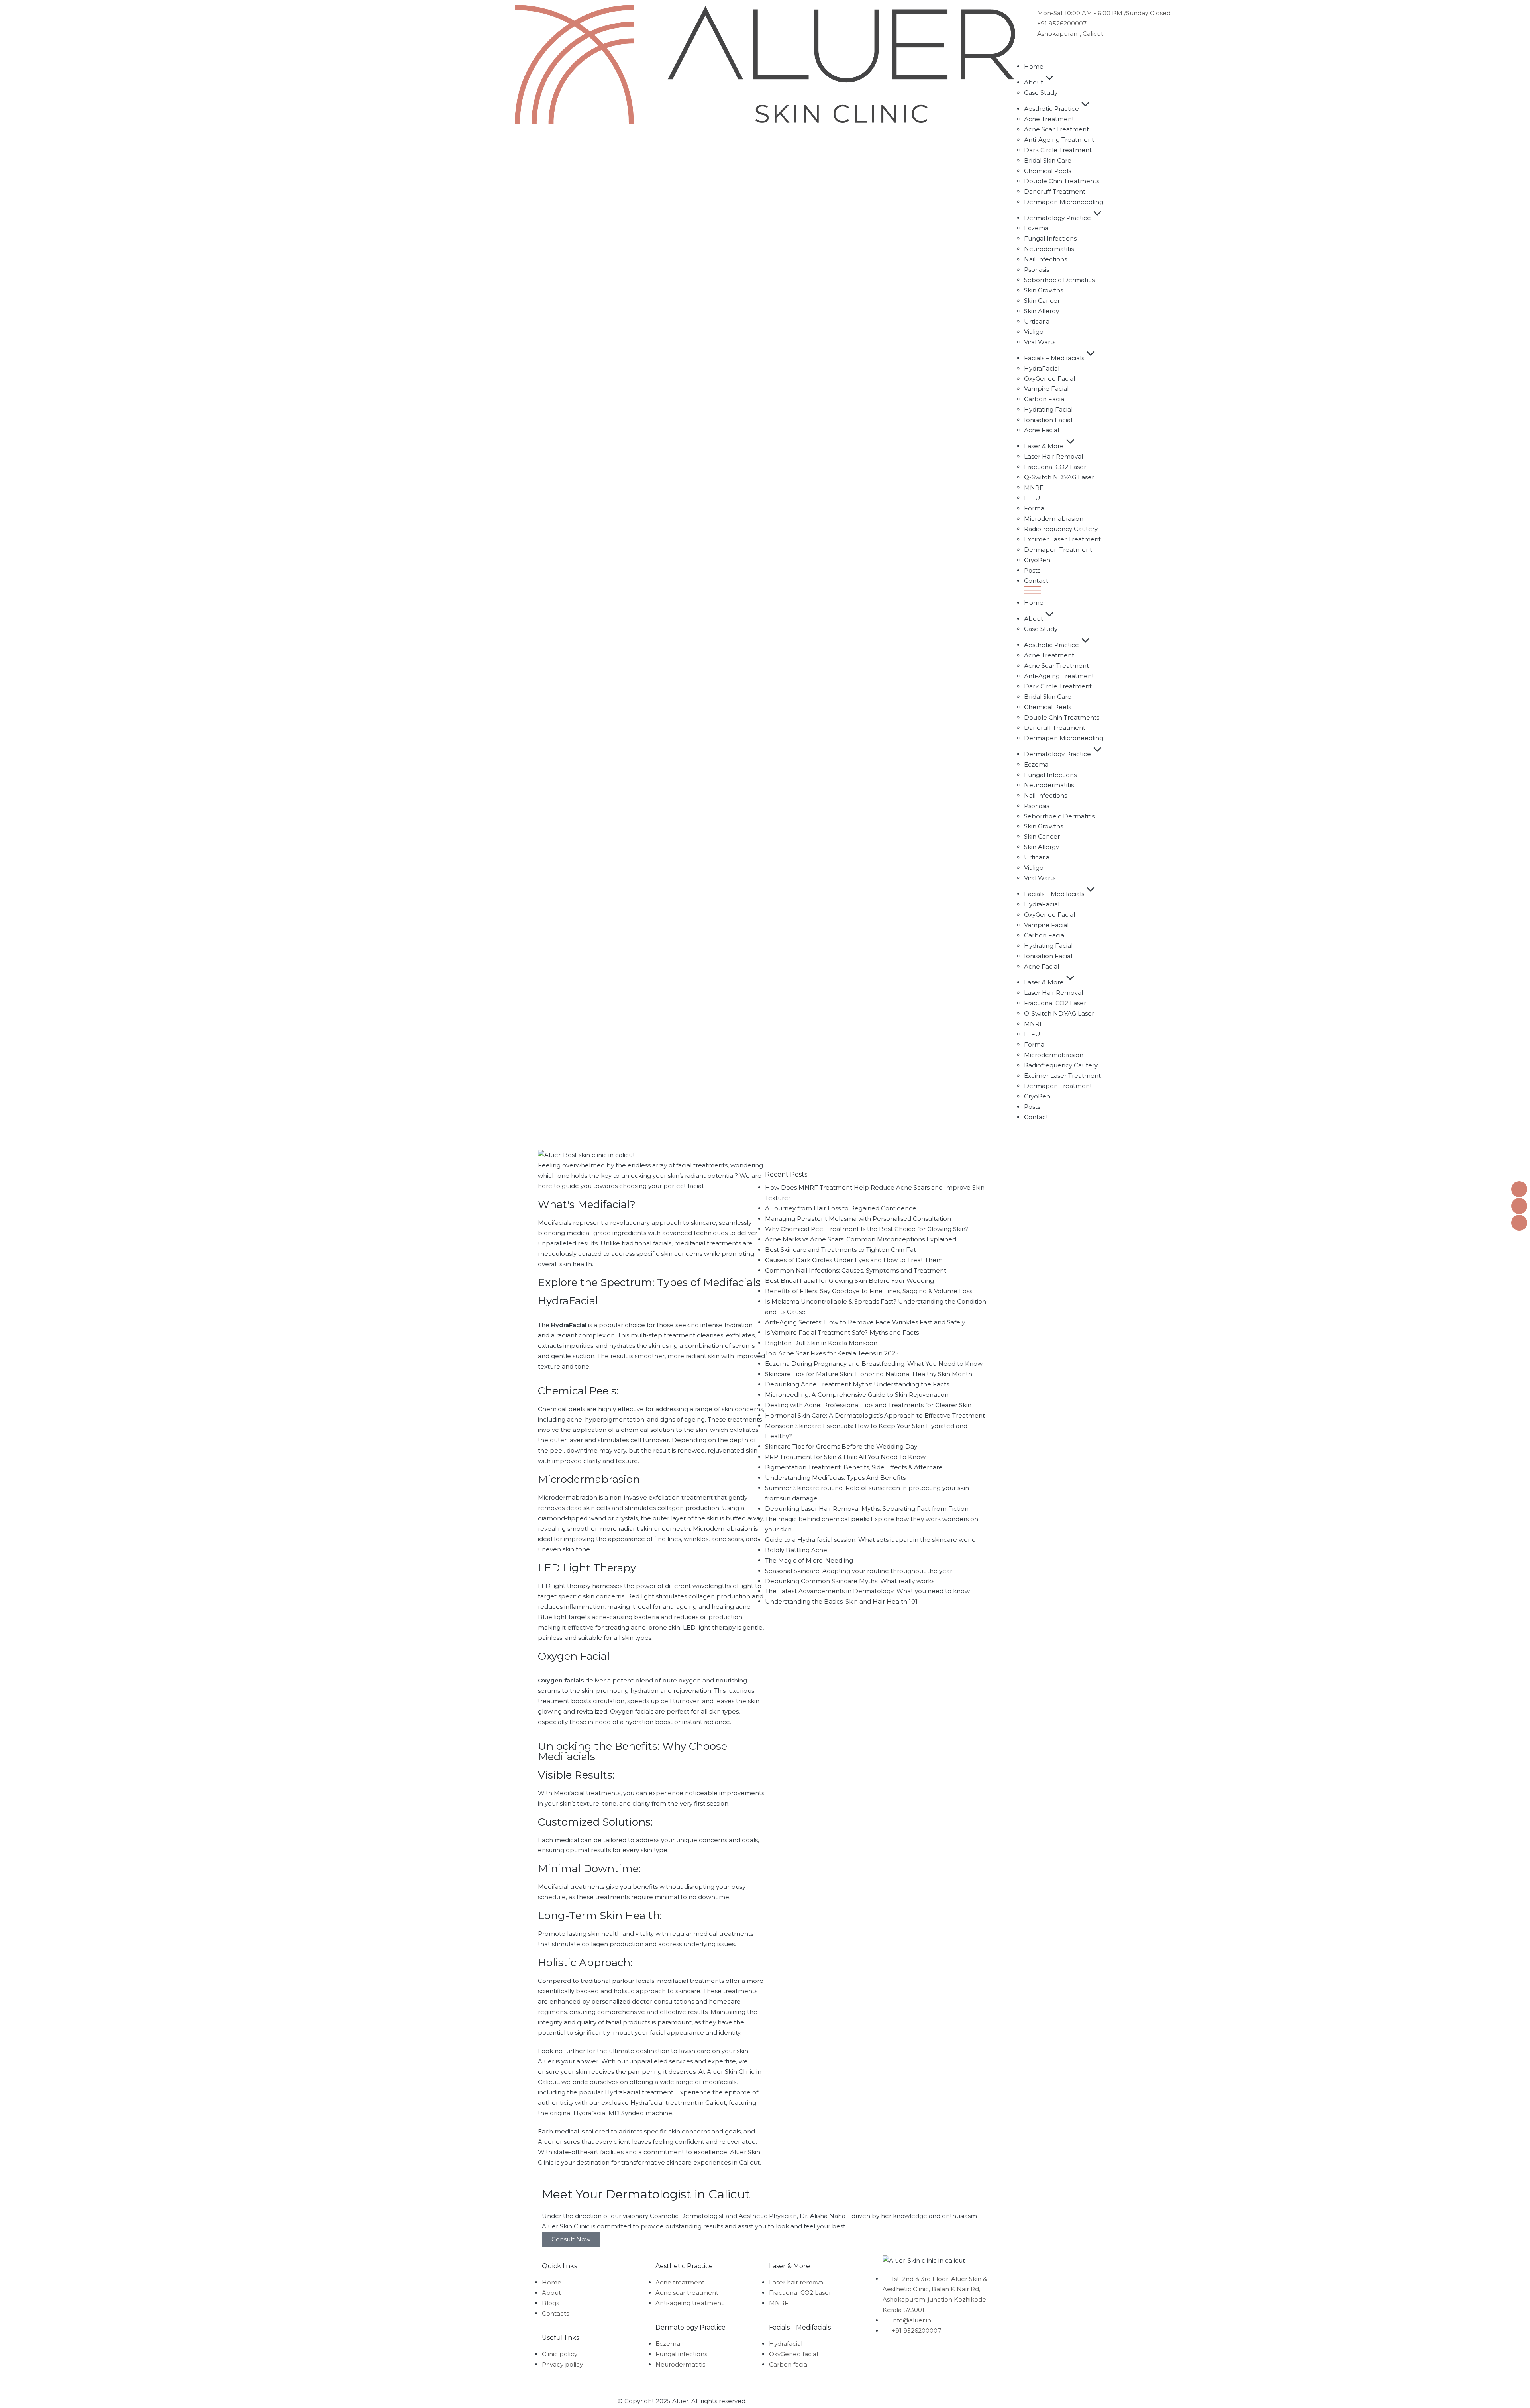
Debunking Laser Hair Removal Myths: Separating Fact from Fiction (867, 1509)
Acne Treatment (1049, 119)
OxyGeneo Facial (1049, 379)
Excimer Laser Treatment (1062, 539)
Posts (1032, 570)
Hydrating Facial (1048, 409)
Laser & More (1044, 446)
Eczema (1036, 228)
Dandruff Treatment (1055, 191)
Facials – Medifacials (1054, 358)
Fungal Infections (1050, 238)
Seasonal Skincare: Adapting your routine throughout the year (859, 1571)
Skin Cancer (1042, 301)
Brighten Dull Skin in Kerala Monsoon (821, 1343)
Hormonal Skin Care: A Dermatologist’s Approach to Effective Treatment (875, 1415)
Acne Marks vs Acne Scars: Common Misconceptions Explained (861, 1239)
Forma (1034, 508)
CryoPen (1037, 560)
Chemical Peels (1047, 171)
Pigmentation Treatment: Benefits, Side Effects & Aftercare (854, 1467)
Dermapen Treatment (1058, 550)
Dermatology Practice (1057, 218)
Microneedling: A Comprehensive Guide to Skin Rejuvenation (857, 1395)
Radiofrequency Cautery (1061, 529)
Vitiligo (1034, 332)
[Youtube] (957, 2354)
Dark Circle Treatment (1058, 150)
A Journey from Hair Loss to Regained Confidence (841, 1208)
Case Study (1041, 93)
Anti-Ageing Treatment (1059, 140)
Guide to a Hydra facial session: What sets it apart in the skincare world (870, 1540)
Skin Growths (1044, 290)
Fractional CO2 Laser (1055, 467)
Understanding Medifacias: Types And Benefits (835, 1478)
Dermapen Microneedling (1064, 202)
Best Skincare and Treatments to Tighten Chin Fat (841, 1250)
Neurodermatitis (1049, 249)
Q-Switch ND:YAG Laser (1059, 477)
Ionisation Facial (1048, 420)
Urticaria (1037, 321)
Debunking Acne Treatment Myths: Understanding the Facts (857, 1384)
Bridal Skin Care (1048, 160)
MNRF (1034, 487)
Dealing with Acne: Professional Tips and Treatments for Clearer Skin (868, 1405)
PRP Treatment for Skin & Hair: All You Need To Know (845, 1457)
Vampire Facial (1046, 389)
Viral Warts (1040, 342)
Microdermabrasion (1054, 519)
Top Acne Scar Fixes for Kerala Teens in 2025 (832, 1353)
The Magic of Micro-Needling (809, 1560)
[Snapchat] (936, 2354)
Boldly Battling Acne (796, 1550)
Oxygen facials (561, 1680)
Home (1034, 66)
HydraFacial (1042, 368)
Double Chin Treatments (1062, 181)
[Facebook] (892, 2354)
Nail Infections (1045, 259)
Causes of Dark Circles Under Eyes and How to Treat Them (854, 1260)
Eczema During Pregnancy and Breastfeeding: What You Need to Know (874, 1364)
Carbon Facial (1045, 399)
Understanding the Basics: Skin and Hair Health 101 (841, 1601)
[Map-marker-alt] (892, 2377)
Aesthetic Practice (1051, 109)
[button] (1275, 592)
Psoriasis (1037, 270)
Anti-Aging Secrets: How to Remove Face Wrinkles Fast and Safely (865, 1322)
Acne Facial (1042, 430)
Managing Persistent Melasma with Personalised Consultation (858, 1219)
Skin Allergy (1042, 311)
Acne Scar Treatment (1056, 129)
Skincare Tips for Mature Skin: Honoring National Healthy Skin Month (869, 1374)
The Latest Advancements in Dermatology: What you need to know (867, 1591)
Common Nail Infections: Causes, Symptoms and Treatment (856, 1270)
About (1034, 82)
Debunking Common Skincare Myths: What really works (850, 1581)
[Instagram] (914, 2354)
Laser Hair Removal (1053, 456)
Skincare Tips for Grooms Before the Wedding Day (841, 1446)
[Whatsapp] (914, 2377)
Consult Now (571, 2239)
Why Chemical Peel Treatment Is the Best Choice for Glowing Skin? (867, 1229)
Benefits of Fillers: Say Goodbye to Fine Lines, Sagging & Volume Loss (869, 1291)
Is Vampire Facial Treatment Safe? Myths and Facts (842, 1332)
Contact (1036, 581)
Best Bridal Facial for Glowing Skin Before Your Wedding (849, 1281)
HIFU (1032, 498)
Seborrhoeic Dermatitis (1059, 280)
